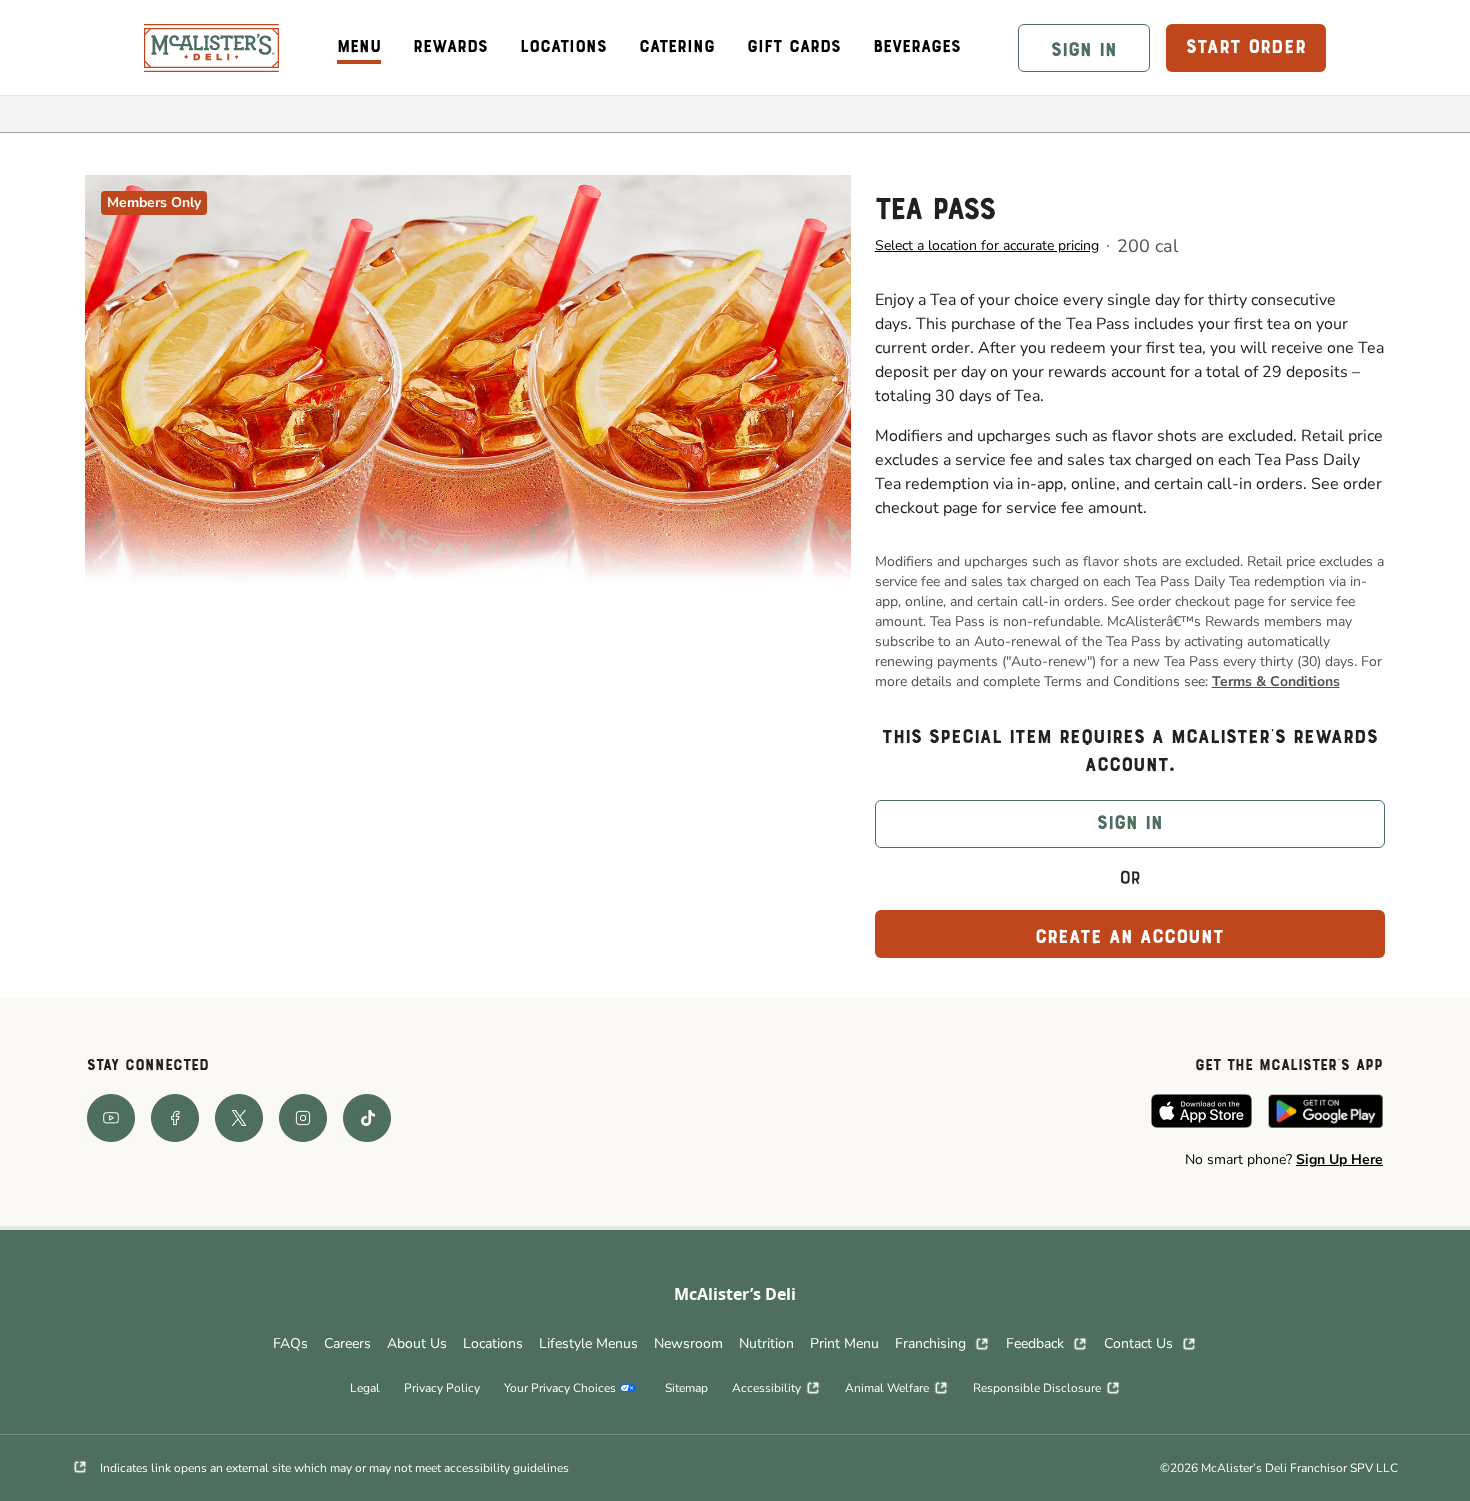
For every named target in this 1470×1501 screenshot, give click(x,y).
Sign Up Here (1339, 1159)
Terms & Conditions (1276, 681)
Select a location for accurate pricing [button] (987, 245)
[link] (211, 48)
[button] (1084, 48)
